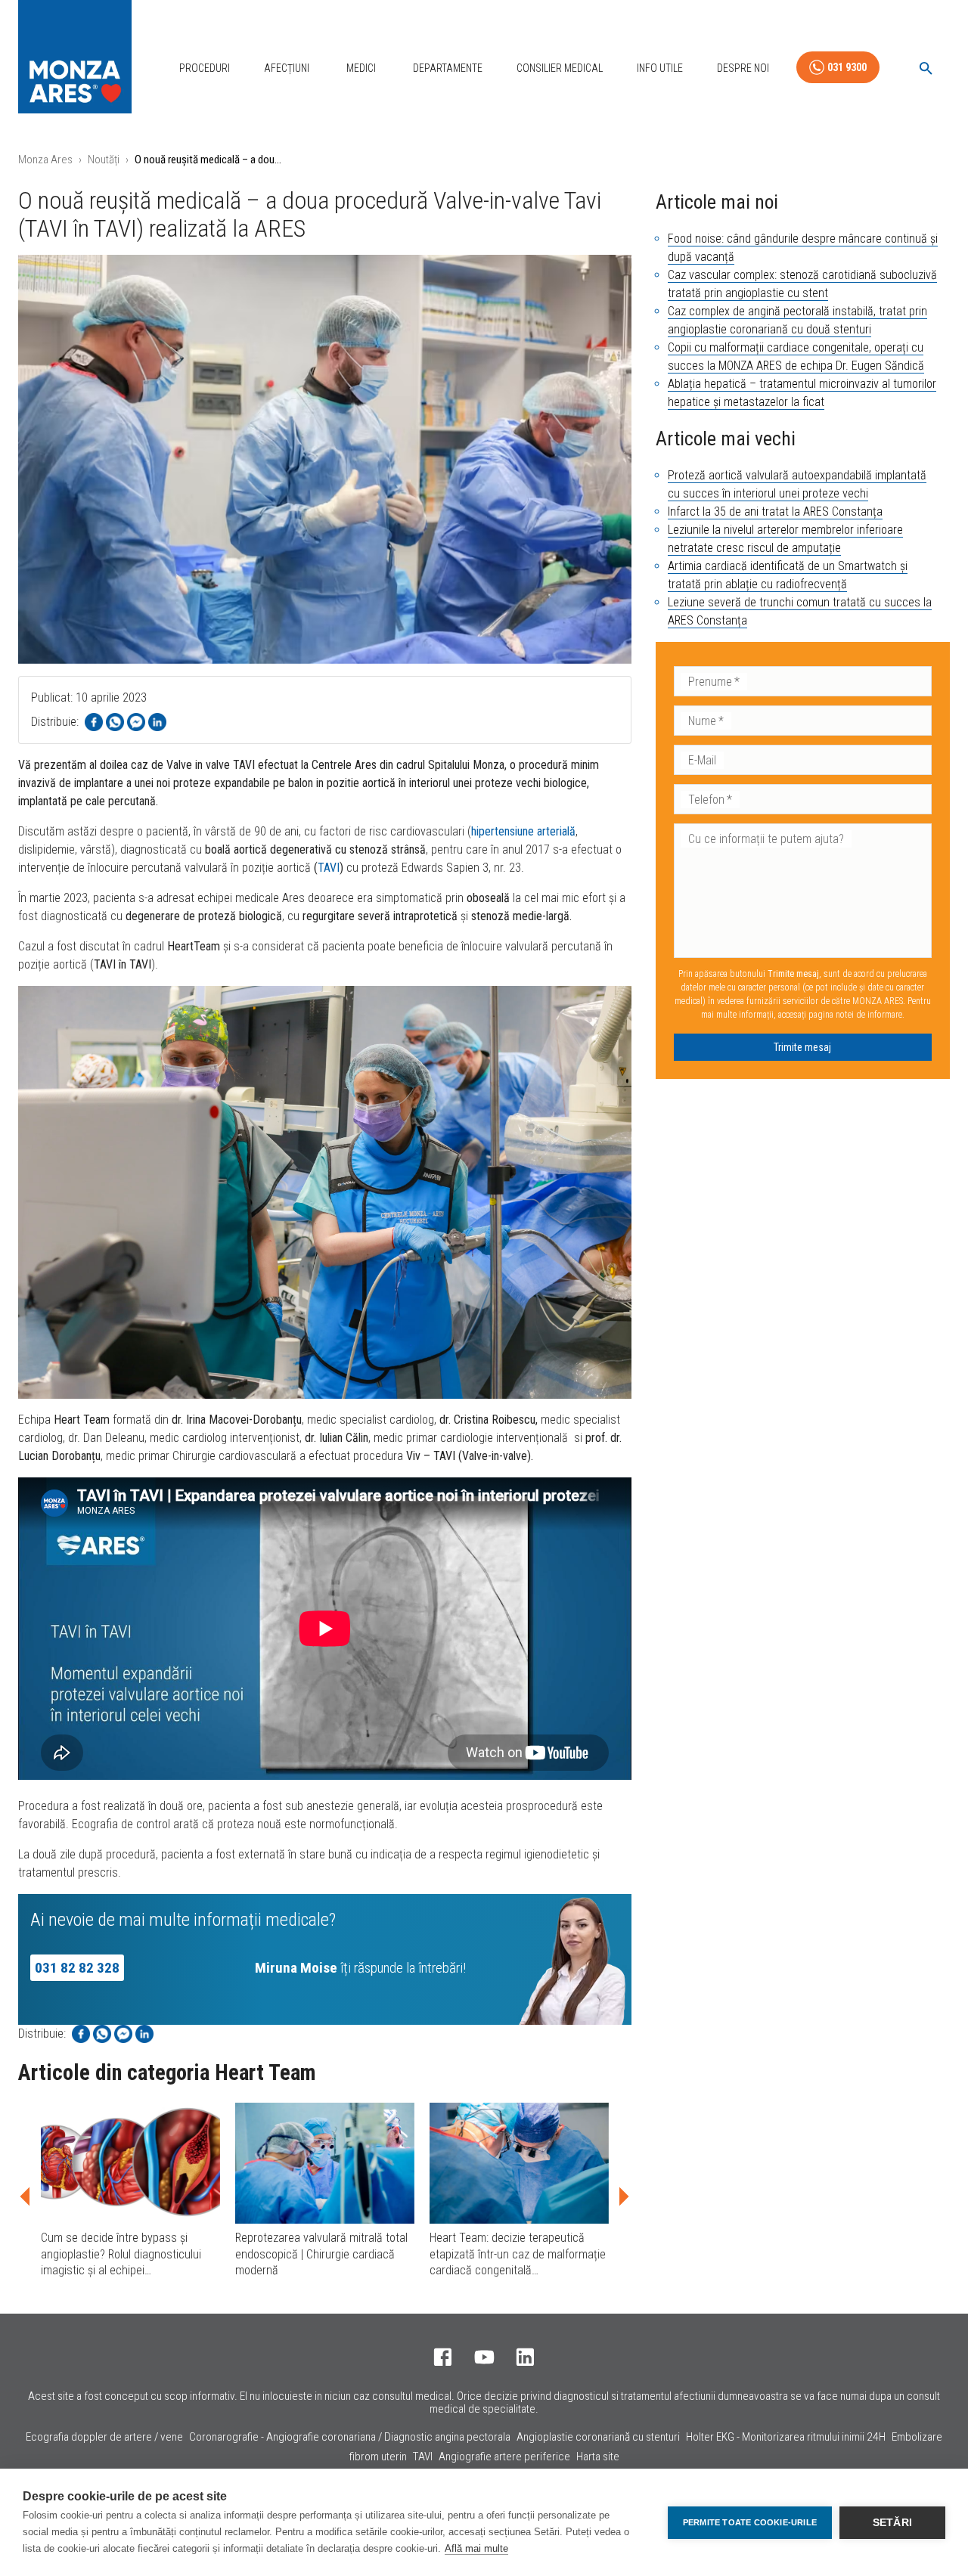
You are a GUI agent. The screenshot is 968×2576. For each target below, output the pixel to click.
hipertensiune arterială (523, 831)
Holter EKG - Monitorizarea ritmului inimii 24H (786, 2437)
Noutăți (104, 160)
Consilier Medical (560, 68)
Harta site (598, 2457)
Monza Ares (45, 160)
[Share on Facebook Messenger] (136, 722)
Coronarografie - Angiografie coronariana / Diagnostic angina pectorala (350, 2437)
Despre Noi (743, 68)
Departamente (448, 68)
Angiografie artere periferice (504, 2457)
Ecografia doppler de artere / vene (104, 2437)
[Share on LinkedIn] (157, 722)
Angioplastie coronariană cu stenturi (598, 2437)
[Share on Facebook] (94, 722)
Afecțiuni (287, 68)
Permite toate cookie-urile (750, 2522)
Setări (892, 2523)
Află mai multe (476, 2548)
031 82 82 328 (77, 1968)
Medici (361, 68)
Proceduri (205, 68)
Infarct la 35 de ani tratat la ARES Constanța (775, 511)
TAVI (329, 868)
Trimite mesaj (802, 1047)
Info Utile (660, 68)
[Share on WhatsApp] (115, 722)
